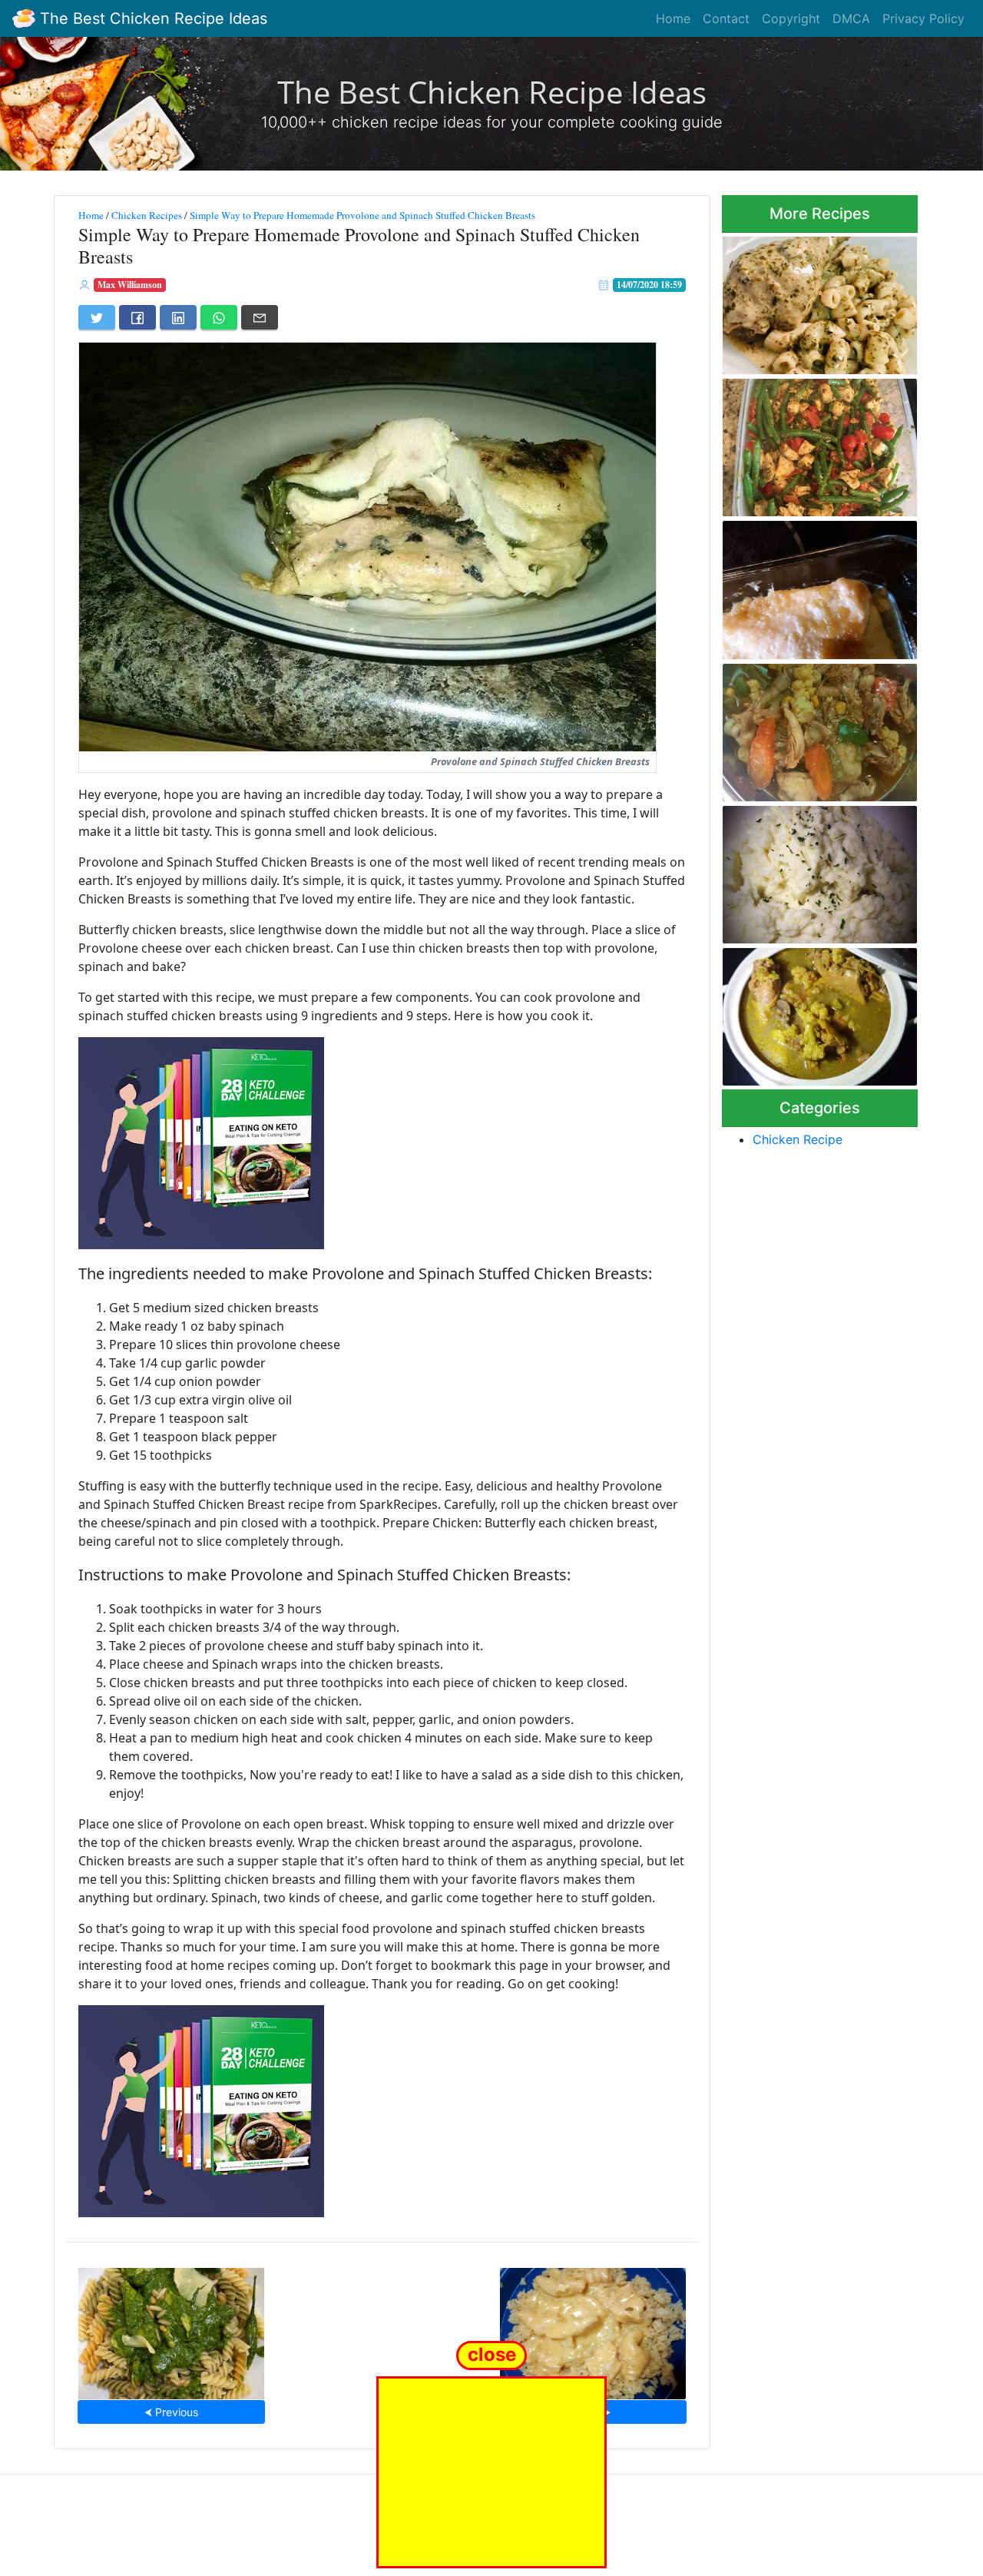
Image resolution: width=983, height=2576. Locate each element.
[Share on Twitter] (97, 317)
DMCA (851, 18)
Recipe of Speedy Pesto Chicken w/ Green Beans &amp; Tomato (805, 443)
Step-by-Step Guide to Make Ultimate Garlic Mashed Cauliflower (818, 870)
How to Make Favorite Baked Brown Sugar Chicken (817, 585)
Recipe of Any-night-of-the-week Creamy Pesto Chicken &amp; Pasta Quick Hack (817, 301)
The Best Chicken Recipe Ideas (151, 18)
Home (673, 18)
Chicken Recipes (147, 215)
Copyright (791, 18)
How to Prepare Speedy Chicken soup (803, 1012)
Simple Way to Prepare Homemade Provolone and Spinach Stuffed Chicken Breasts (362, 215)
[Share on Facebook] (137, 317)
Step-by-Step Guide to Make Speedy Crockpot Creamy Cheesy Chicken (593, 2329)
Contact (726, 18)
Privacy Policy (923, 18)
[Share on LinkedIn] (178, 317)
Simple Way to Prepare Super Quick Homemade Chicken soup (819, 728)
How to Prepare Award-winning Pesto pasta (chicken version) (171, 2329)
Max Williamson (130, 285)
